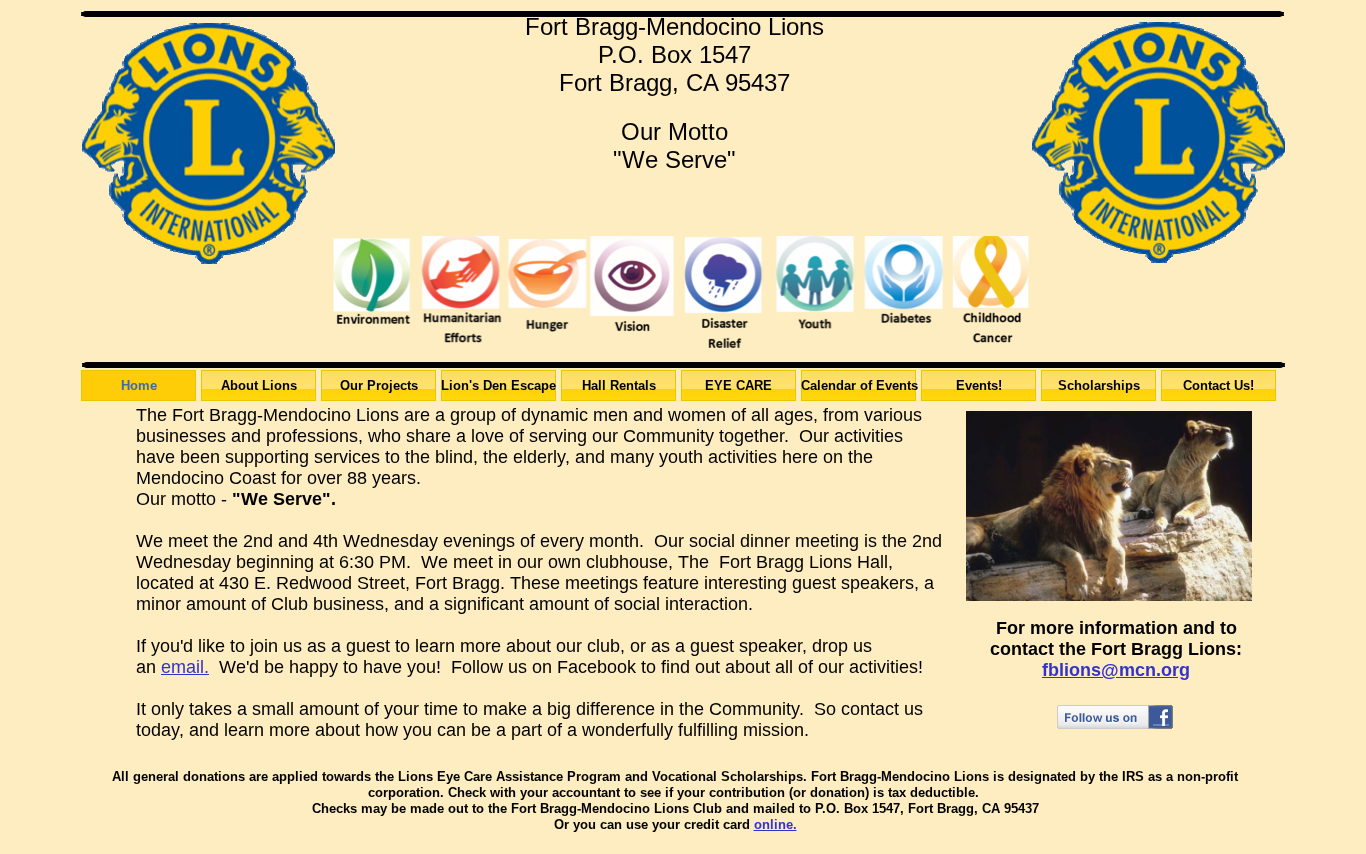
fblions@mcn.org (1116, 670)
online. (775, 824)
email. (185, 667)
